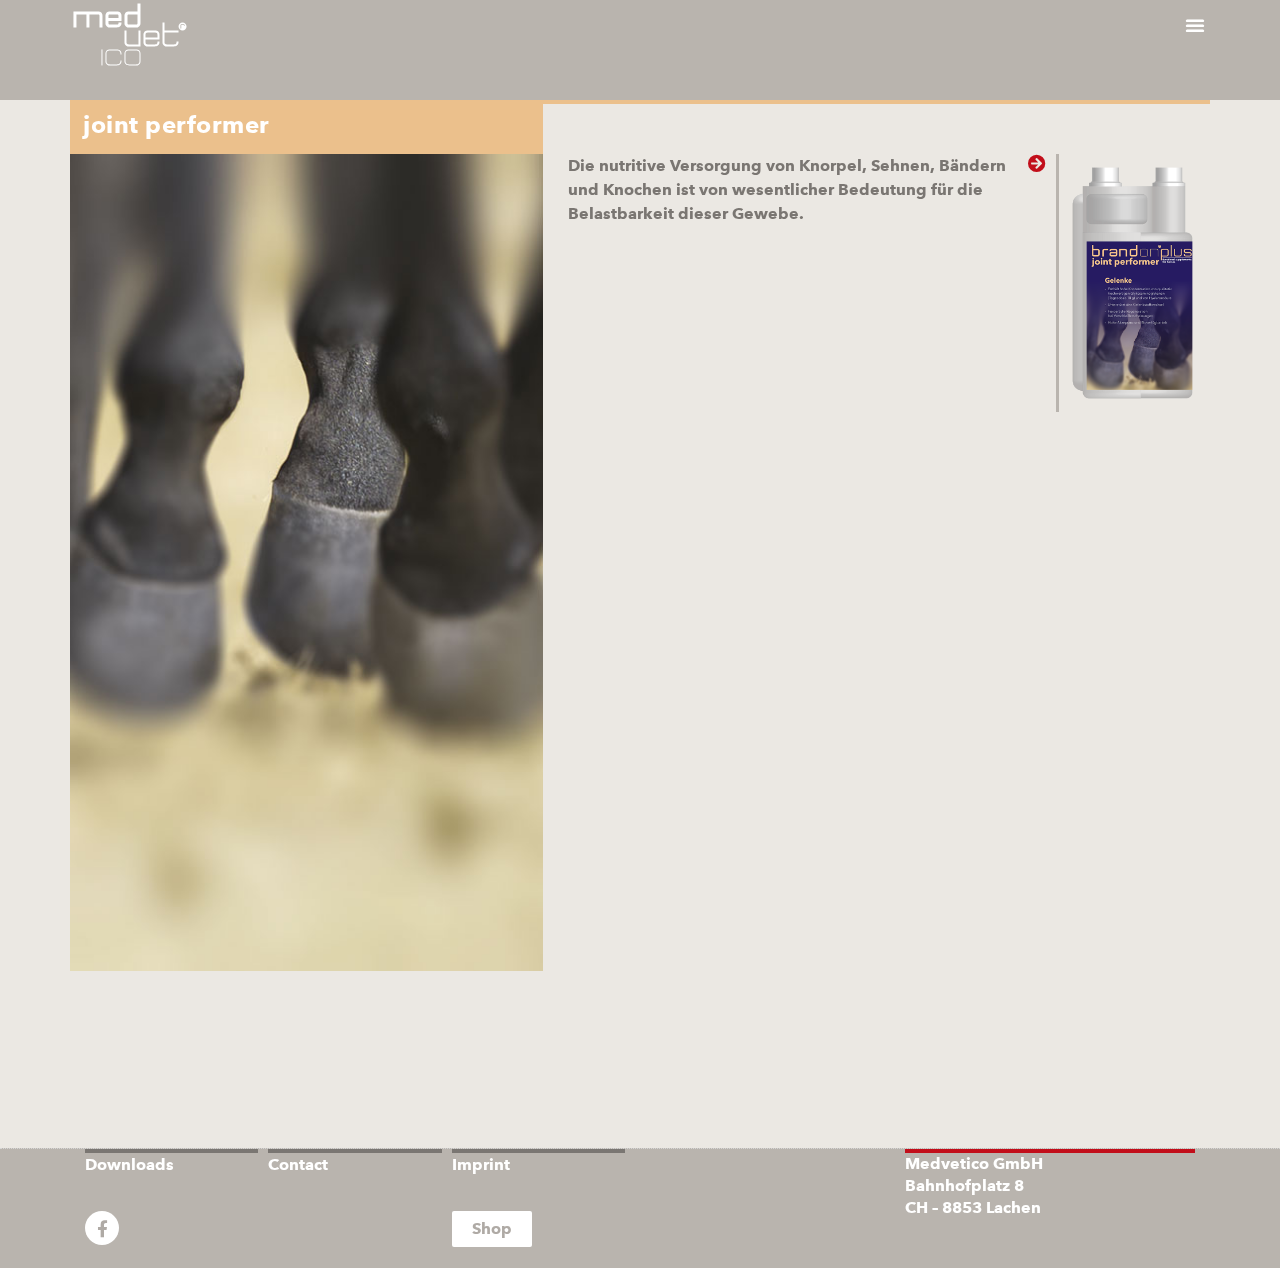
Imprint (481, 1164)
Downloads (129, 1164)
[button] (1195, 25)
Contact (298, 1164)
